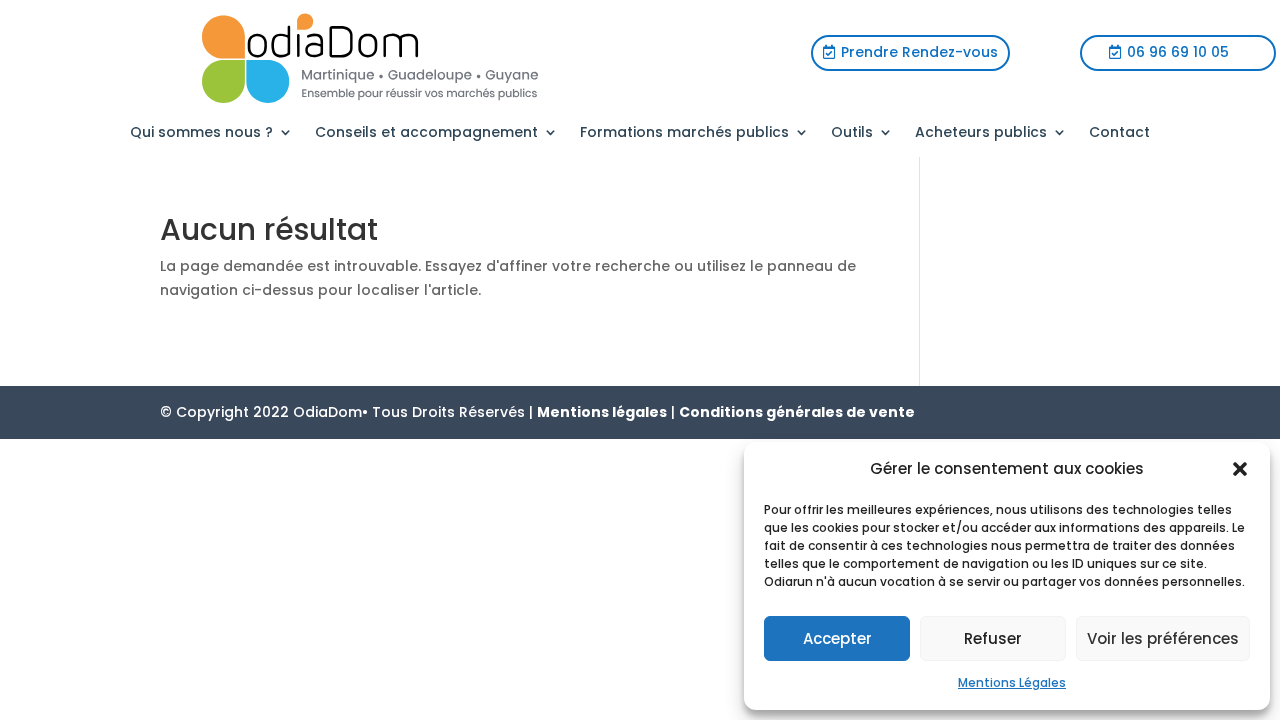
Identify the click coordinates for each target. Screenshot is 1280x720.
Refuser (993, 638)
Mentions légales (602, 412)
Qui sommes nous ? (201, 133)
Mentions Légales (1012, 682)
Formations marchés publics (684, 133)
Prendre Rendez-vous (919, 52)
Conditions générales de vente (797, 412)
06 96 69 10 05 (1178, 52)
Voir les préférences (1163, 638)
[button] (1240, 469)
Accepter (837, 638)
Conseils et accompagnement (426, 133)
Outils (852, 133)
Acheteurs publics (981, 133)
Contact (1119, 133)
